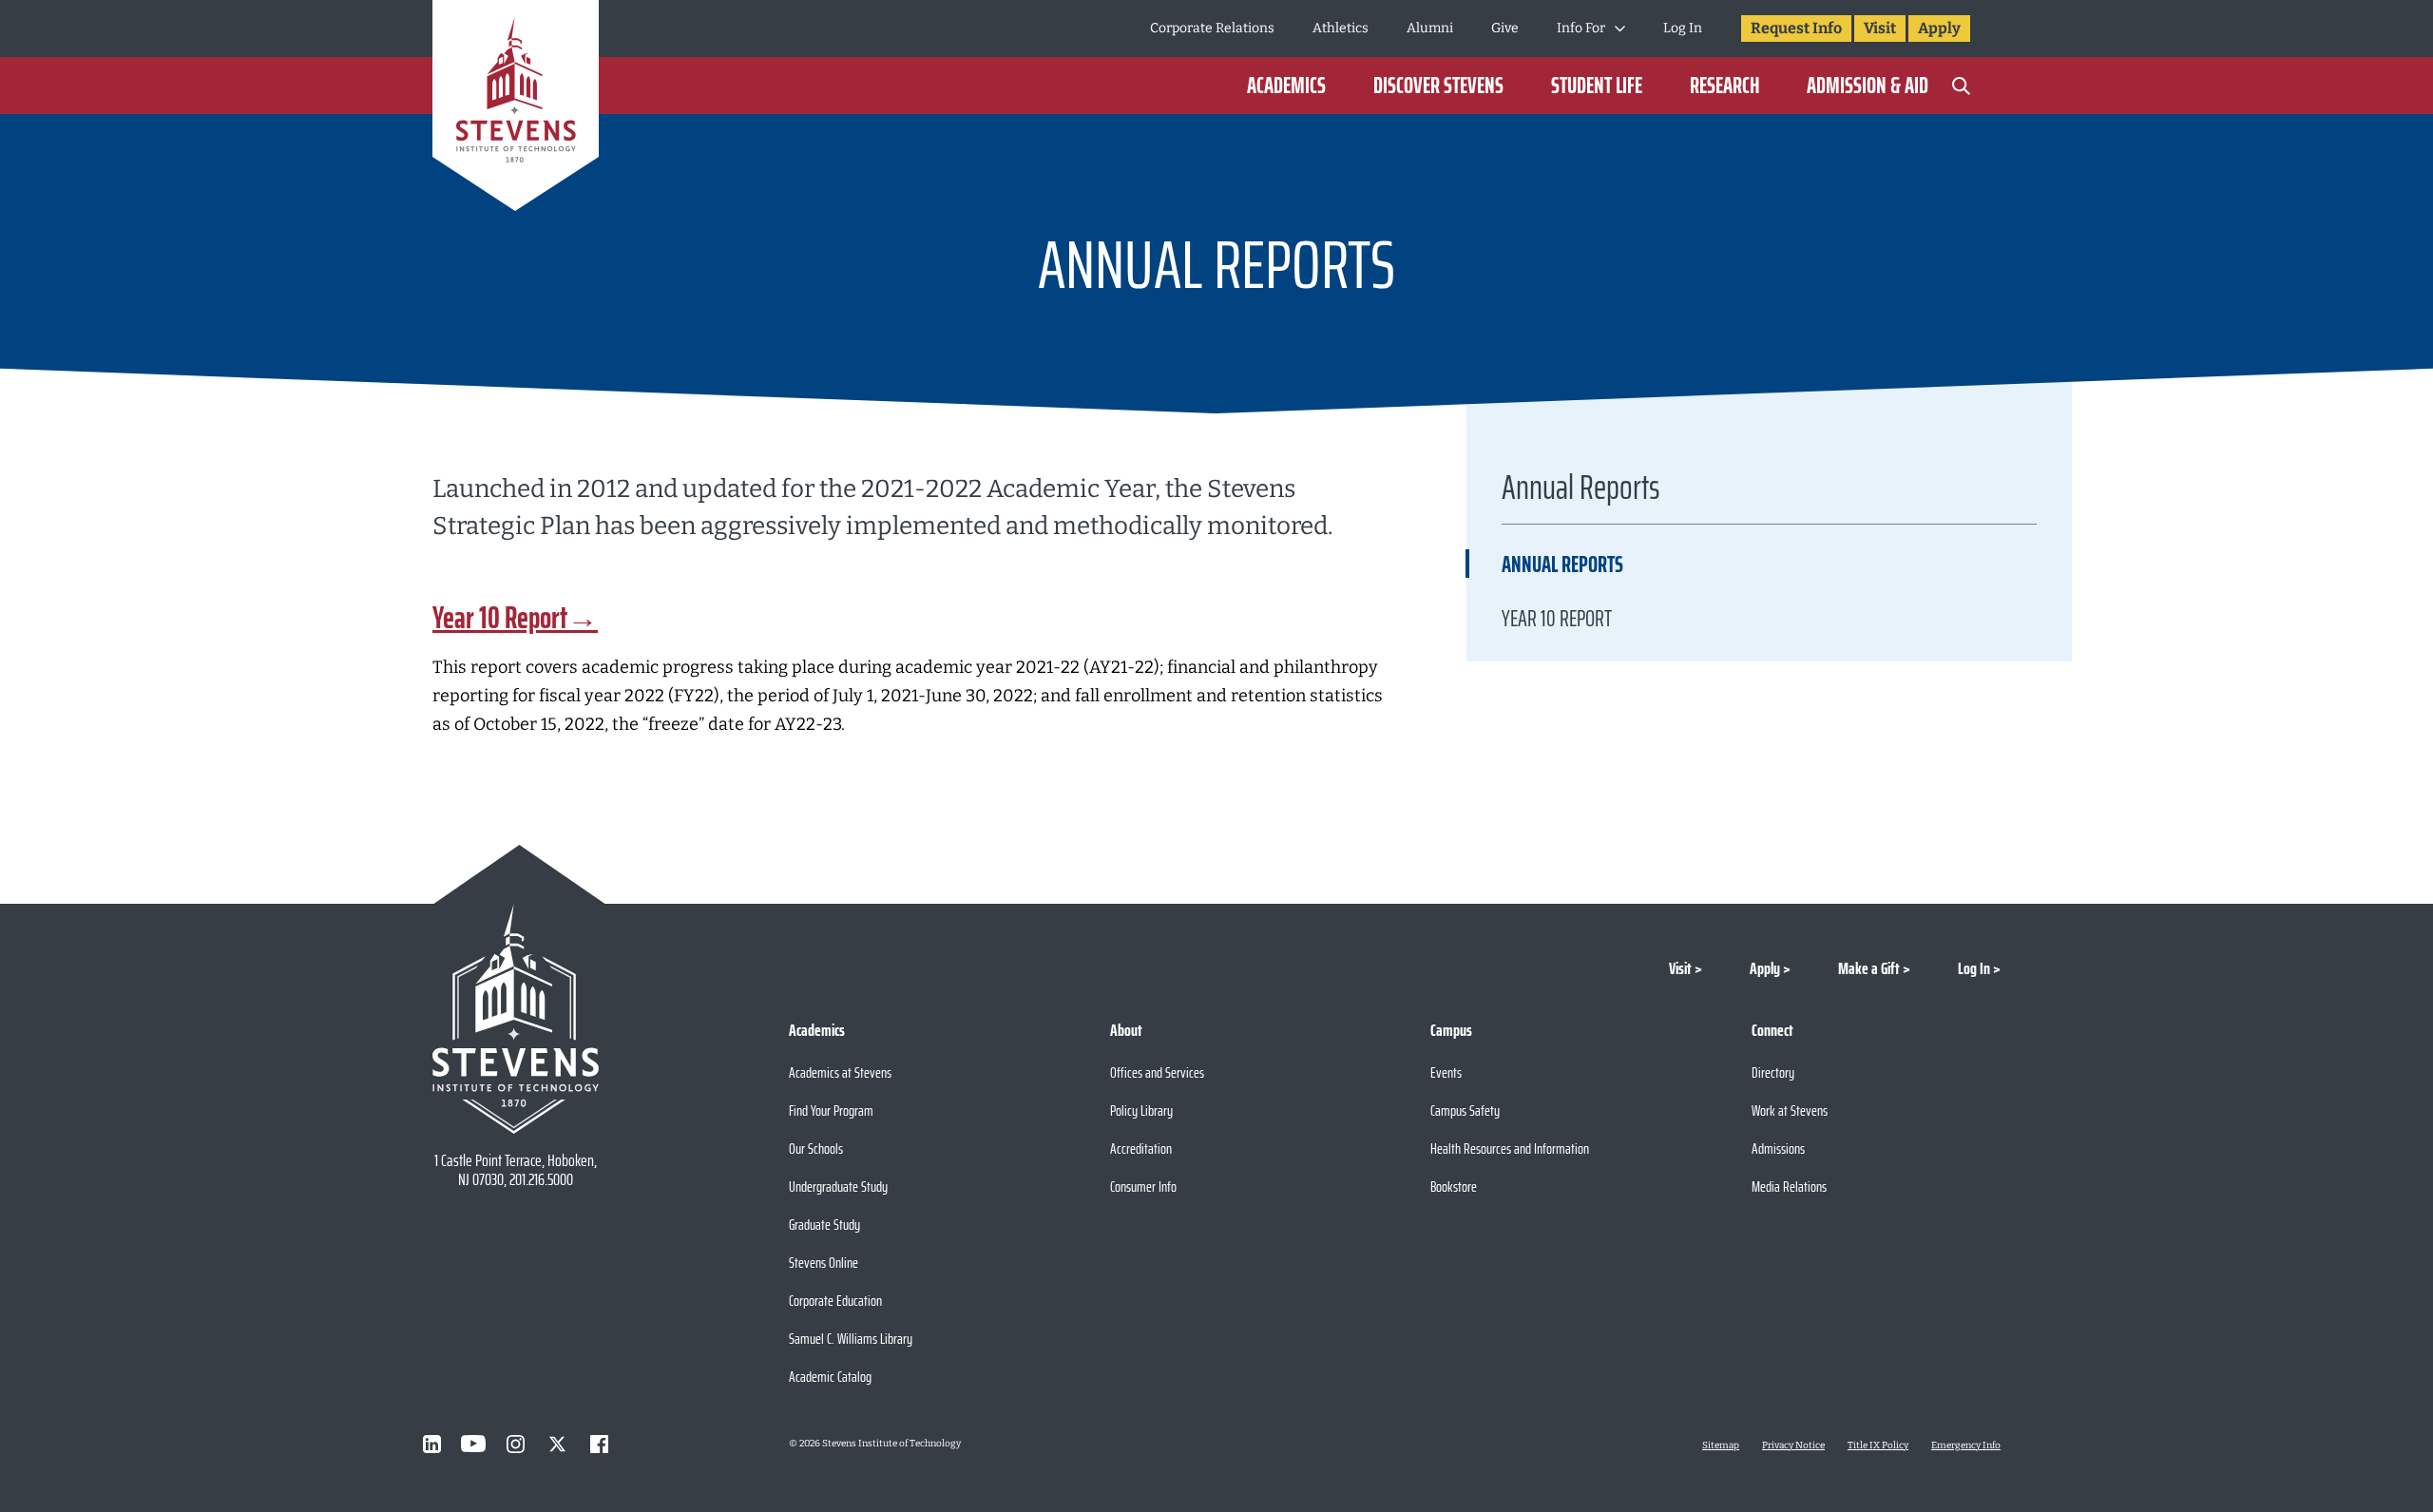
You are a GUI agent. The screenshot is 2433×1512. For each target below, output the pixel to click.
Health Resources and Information (1510, 1148)
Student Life (1597, 86)
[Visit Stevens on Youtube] (473, 1444)
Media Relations (1789, 1187)
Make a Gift (1869, 968)
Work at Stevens (1790, 1110)
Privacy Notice (1793, 1445)
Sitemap (1721, 1445)
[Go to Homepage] (516, 109)
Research (1724, 86)
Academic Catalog (830, 1377)
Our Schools (816, 1148)
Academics (1286, 86)
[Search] (1961, 86)
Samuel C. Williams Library (851, 1339)
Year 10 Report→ (515, 618)
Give (1505, 28)
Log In (1683, 28)
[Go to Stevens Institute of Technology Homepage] (516, 1019)
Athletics (1341, 28)
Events (1446, 1072)
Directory (1773, 1072)
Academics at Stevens (840, 1072)
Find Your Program (831, 1110)
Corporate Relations (1212, 28)
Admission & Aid (1868, 86)
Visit (1880, 28)
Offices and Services (1157, 1072)
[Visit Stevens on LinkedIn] (431, 1444)
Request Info (1796, 28)
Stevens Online (824, 1263)
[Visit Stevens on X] (557, 1444)
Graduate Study (824, 1225)
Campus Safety (1465, 1110)
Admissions (1778, 1148)
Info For (1581, 28)
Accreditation (1141, 1148)
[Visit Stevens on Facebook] (599, 1444)
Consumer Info (1143, 1187)
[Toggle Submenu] (1620, 29)
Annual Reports (1562, 565)
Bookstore (1454, 1187)
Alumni (1430, 28)
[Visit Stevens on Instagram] (515, 1444)
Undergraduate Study (838, 1187)
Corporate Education (835, 1301)
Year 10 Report (1557, 619)
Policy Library (1141, 1110)
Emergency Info (1966, 1445)
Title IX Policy (1878, 1445)
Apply (1939, 28)
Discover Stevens (1438, 86)
